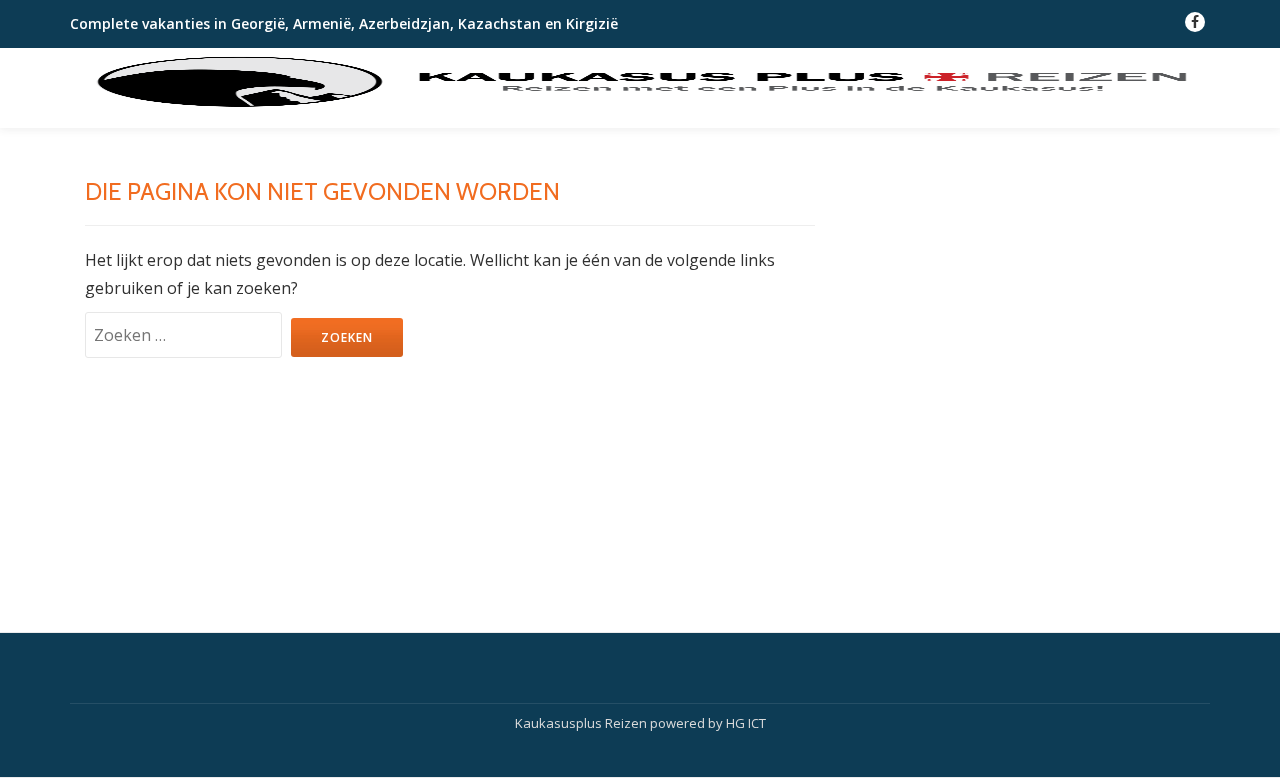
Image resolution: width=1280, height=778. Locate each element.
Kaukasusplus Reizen (582, 723)
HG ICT (746, 723)
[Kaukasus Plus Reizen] (640, 83)
